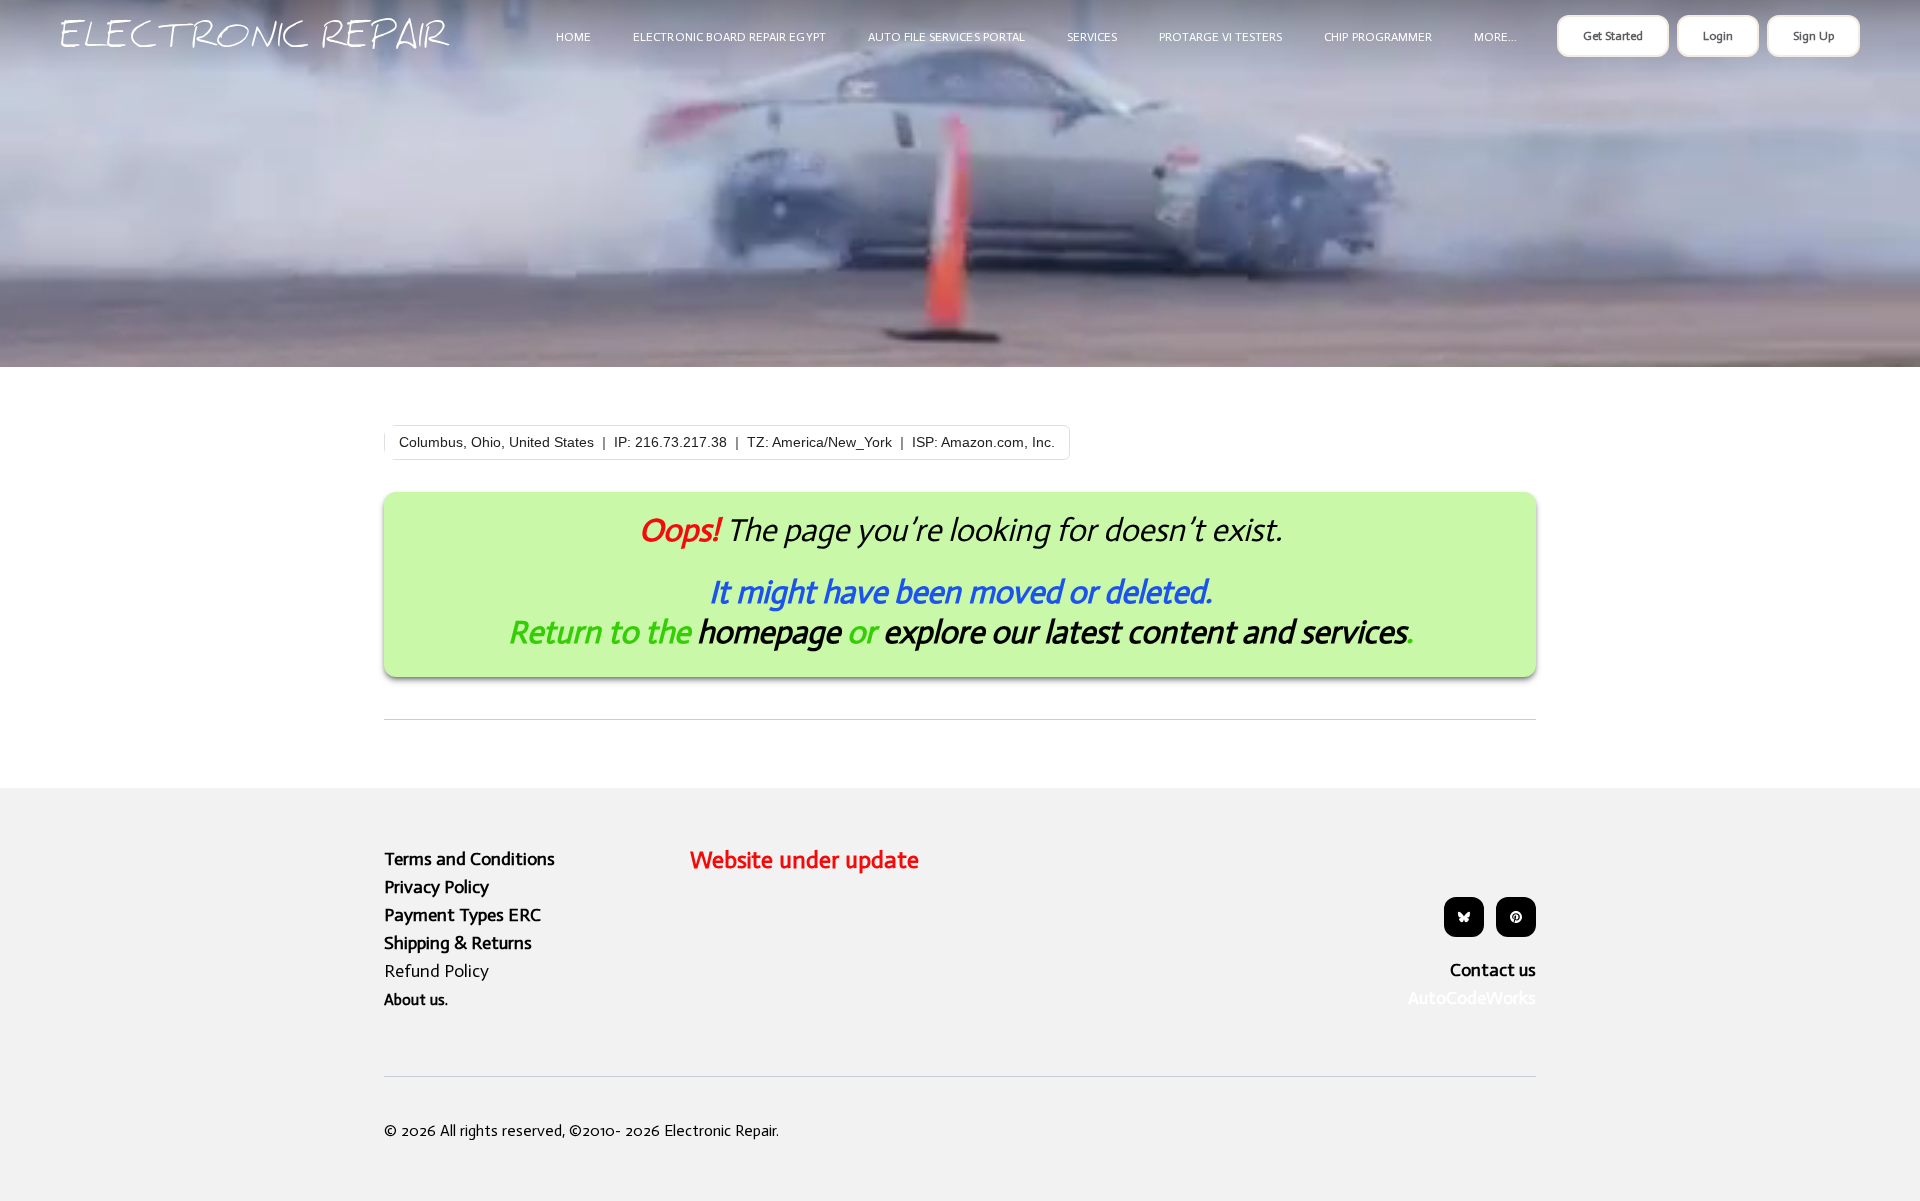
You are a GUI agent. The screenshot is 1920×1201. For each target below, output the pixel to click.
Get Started (1613, 36)
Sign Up (1813, 36)
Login (1718, 36)
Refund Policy (436, 971)
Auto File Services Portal (946, 37)
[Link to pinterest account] (1516, 917)
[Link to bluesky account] (1464, 917)
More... (1495, 37)
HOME (573, 37)
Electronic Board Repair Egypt (729, 37)
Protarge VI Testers (1220, 37)
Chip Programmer (1378, 37)
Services (1092, 37)
